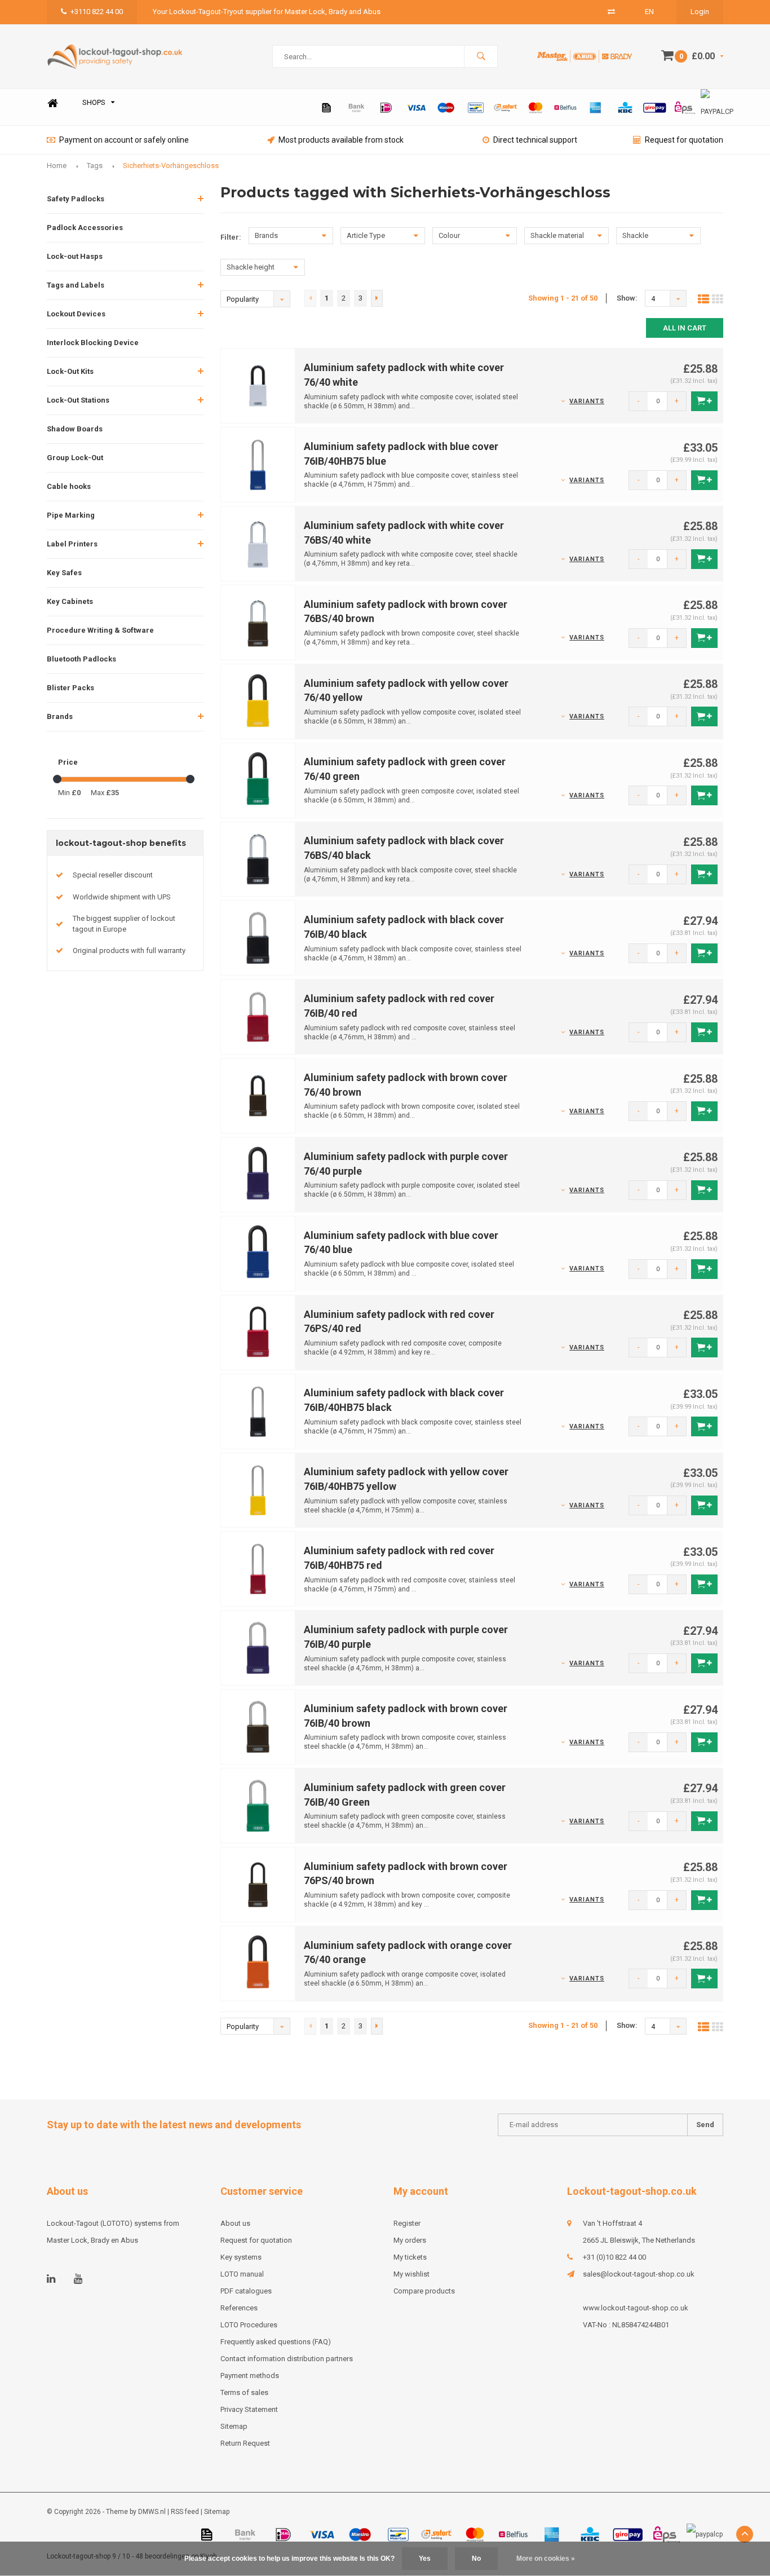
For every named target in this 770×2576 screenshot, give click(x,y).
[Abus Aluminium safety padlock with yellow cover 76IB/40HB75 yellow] (258, 1490)
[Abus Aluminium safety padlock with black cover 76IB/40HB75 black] (258, 1411)
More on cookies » (546, 2559)
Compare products (424, 2291)
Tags (95, 166)
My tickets (410, 2257)
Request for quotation (684, 140)
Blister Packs (70, 688)
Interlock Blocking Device (93, 343)
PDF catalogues (246, 2291)
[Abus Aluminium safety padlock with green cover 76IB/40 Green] (258, 1805)
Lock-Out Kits (70, 371)
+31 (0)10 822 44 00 (614, 2257)
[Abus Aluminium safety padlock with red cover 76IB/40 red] (258, 1016)
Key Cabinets (70, 601)
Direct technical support (535, 140)
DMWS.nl (152, 2512)
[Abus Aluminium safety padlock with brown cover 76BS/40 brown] (258, 622)
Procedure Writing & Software (100, 630)
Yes (425, 2559)
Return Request (245, 2443)
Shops (94, 102)
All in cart (685, 328)
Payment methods (250, 2376)
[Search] (481, 56)
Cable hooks (69, 486)
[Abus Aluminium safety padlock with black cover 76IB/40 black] (258, 938)
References (239, 2308)
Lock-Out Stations (78, 400)
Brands (60, 716)
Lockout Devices (76, 314)
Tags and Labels (76, 285)
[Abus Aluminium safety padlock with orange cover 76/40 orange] (258, 1963)
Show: (627, 298)
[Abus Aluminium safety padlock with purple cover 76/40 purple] (258, 1174)
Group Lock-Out (75, 458)
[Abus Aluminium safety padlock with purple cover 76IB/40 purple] (258, 1648)
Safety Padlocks (76, 199)
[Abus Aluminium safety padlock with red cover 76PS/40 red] (258, 1332)
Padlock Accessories (85, 228)
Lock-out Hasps (75, 256)
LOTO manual (242, 2274)
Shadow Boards (75, 429)
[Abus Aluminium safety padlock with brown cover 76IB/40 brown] (258, 1726)
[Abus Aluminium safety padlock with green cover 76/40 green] (258, 780)
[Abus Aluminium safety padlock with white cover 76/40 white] (258, 385)
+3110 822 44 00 (97, 12)
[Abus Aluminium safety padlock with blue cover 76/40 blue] (258, 1253)
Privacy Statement (249, 2409)
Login (700, 12)
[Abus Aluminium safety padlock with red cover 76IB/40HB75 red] (258, 1569)
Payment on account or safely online (124, 140)
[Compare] (611, 12)
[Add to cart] (704, 401)
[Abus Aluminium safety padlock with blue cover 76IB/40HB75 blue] (258, 464)
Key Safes (64, 573)
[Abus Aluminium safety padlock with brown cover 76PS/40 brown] (258, 1884)
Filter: (231, 237)
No (476, 2559)
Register (407, 2223)
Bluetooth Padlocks (81, 659)
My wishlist (411, 2274)
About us (235, 2223)
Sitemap (234, 2426)
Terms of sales (244, 2392)
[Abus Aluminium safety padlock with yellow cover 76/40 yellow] (258, 701)
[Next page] (377, 298)
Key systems (241, 2257)
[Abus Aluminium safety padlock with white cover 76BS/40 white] (258, 543)
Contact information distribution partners (287, 2359)
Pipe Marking (71, 515)
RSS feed (185, 2512)
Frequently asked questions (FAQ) (276, 2342)
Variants (587, 401)
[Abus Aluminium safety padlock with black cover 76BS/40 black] (258, 859)
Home (52, 103)
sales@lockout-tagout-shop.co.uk (639, 2274)
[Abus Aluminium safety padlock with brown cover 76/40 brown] (258, 1095)
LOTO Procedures (249, 2325)
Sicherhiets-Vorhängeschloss (171, 166)
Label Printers (72, 544)
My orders (410, 2240)
